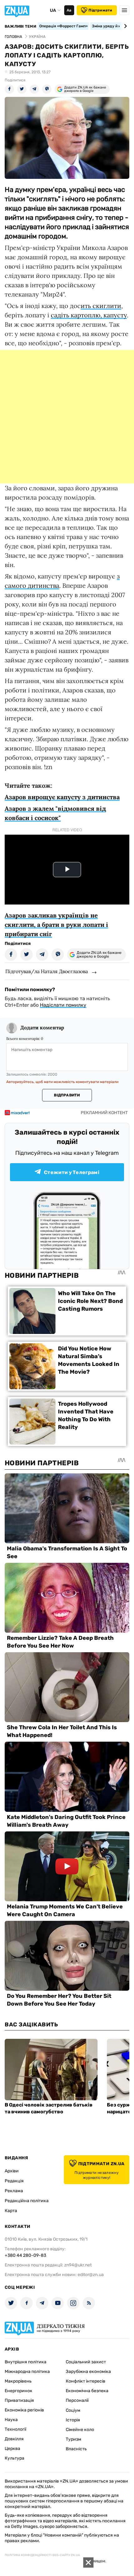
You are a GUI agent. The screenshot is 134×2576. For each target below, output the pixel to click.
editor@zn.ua (91, 2275)
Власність (76, 2449)
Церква (12, 2449)
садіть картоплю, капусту (89, 315)
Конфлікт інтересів (86, 2381)
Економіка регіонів (24, 2410)
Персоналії (77, 2400)
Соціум (73, 2410)
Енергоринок (19, 2391)
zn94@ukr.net (78, 2265)
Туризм (74, 2439)
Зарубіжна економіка (88, 2372)
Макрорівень (18, 2381)
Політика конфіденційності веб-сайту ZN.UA (42, 2555)
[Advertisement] (67, 417)
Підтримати (100, 10)
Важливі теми (20, 26)
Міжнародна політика (27, 2372)
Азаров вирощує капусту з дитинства (62, 797)
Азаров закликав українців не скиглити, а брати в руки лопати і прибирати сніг (56, 925)
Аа (69, 10)
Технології (15, 2429)
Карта (11, 2211)
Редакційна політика (27, 2201)
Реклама (14, 2191)
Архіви (12, 2171)
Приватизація (19, 2400)
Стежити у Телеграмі (72, 1172)
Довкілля (14, 2439)
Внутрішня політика (26, 2362)
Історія (73, 2420)
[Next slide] (124, 26)
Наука (11, 2420)
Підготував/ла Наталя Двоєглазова (47, 971)
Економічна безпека (87, 2391)
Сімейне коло (80, 2430)
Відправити (67, 1095)
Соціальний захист (86, 2362)
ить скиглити (101, 306)
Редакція (14, 2181)
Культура (14, 2458)
